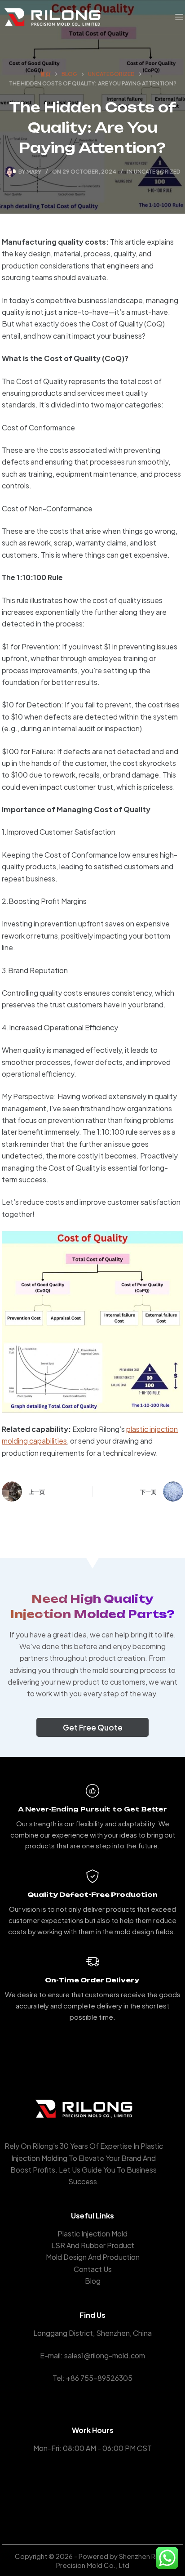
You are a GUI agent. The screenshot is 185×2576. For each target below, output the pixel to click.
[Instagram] (106, 2493)
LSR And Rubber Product (93, 2245)
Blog (93, 2281)
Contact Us (93, 2269)
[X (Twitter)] (93, 2493)
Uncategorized (157, 172)
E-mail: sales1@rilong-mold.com (92, 2355)
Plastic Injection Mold (92, 2234)
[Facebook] (79, 2493)
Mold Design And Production (93, 2257)
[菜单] (179, 17)
